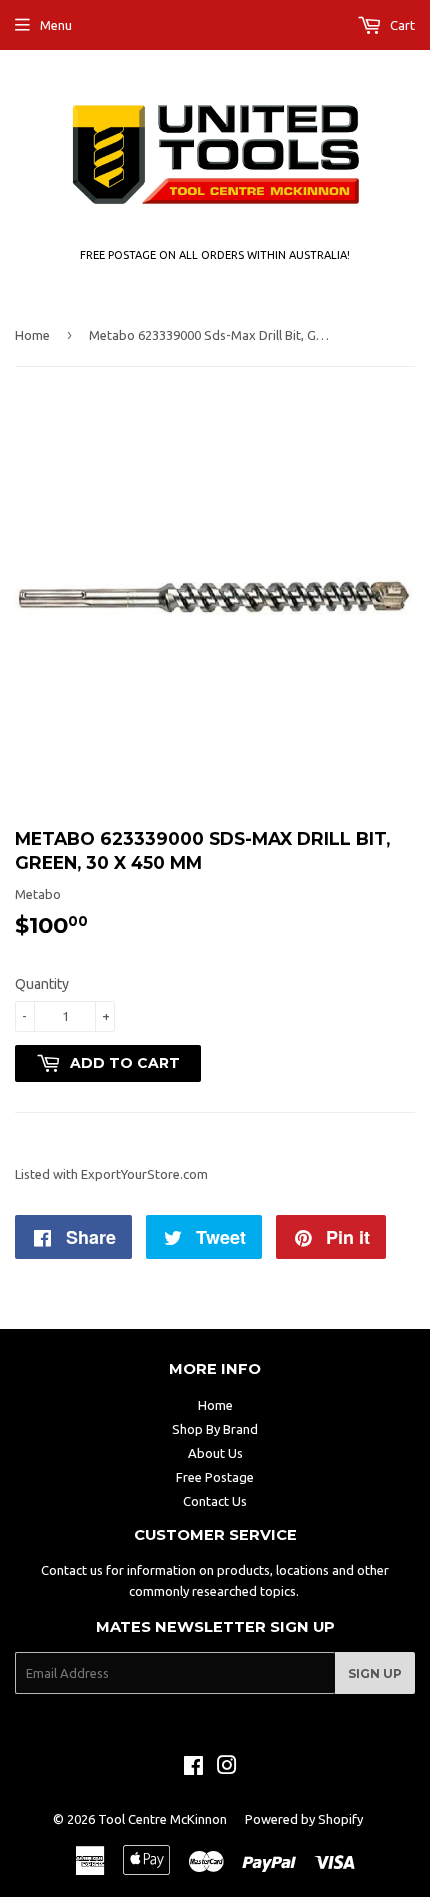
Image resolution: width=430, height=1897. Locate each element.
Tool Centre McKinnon (162, 1819)
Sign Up (375, 1673)
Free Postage (215, 1477)
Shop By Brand (215, 1429)
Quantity (42, 984)
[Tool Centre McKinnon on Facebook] (193, 1768)
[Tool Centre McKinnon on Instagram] (227, 1768)
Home (32, 335)
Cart (401, 25)
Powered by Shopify (304, 1819)
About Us (215, 1453)
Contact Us (215, 1501)
